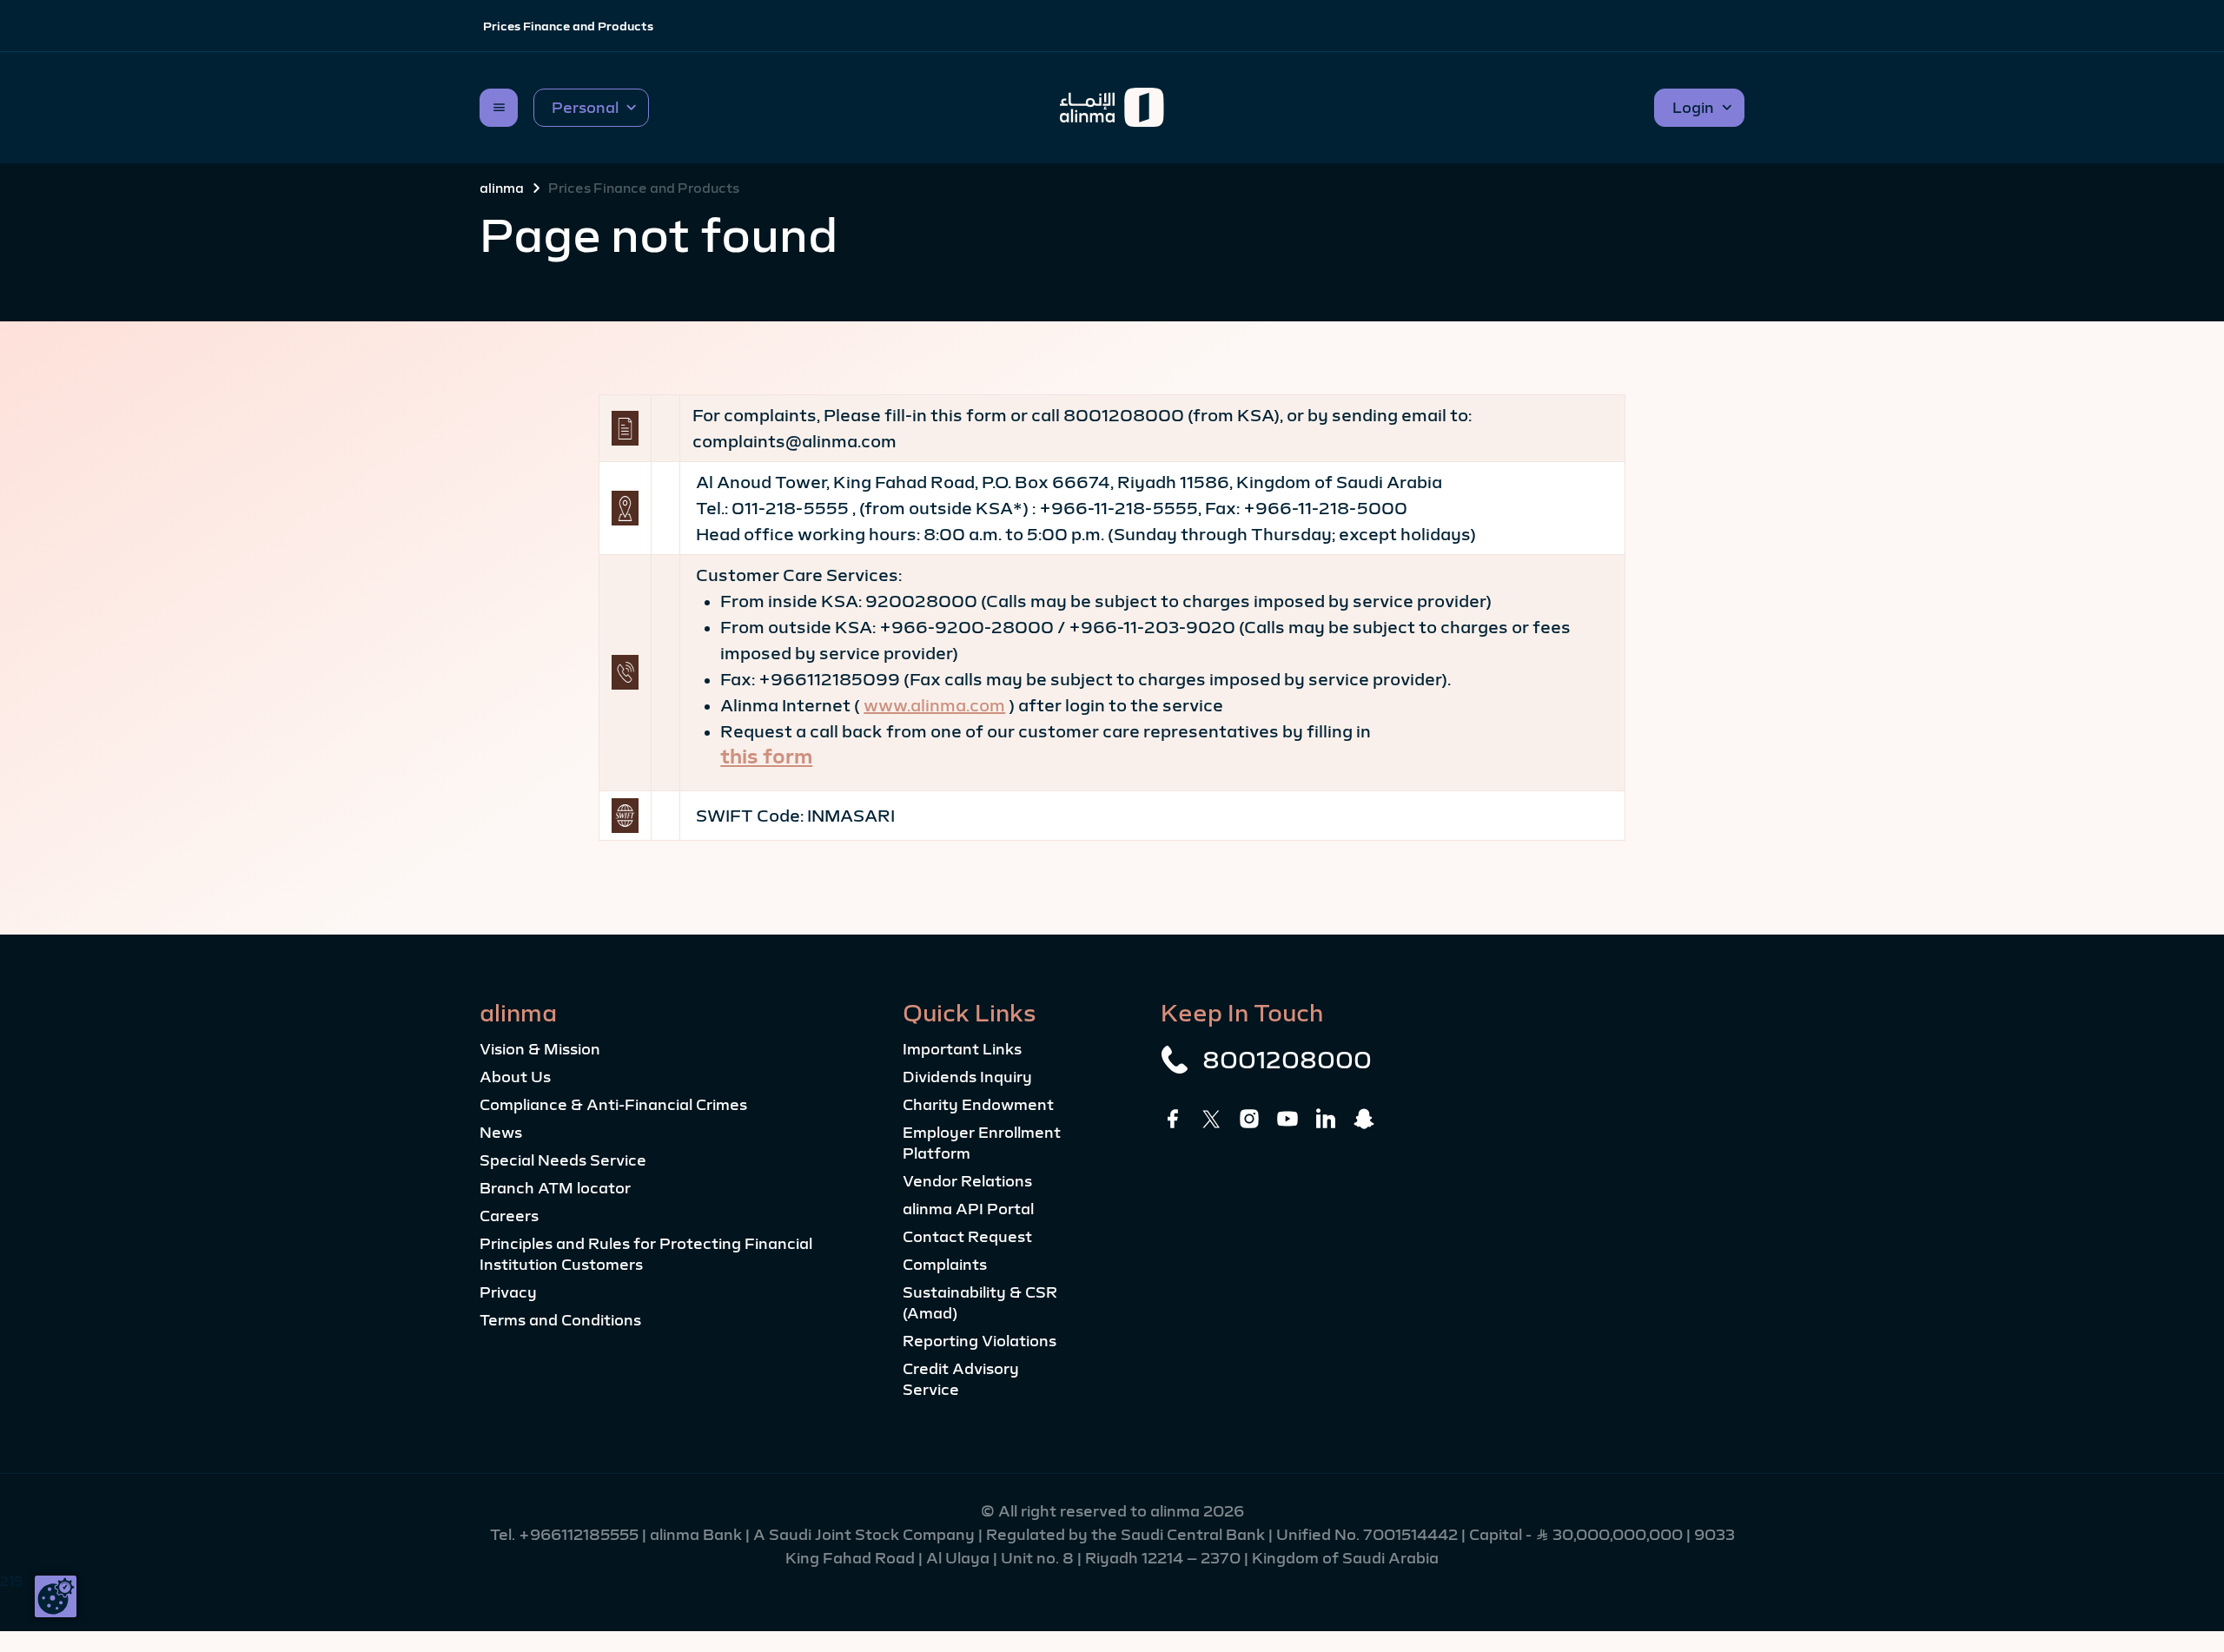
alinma (502, 188)
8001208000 (1287, 1060)
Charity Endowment (978, 1105)
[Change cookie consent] (56, 1596)
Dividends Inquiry (967, 1077)
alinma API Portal (968, 1209)
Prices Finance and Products (568, 26)
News (501, 1133)
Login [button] (1693, 108)
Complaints (945, 1265)
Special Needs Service (563, 1160)
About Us (515, 1077)
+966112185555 (580, 1535)
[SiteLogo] (1112, 108)
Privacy (508, 1292)
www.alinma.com (934, 705)
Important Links (962, 1049)
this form (766, 757)
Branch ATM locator (555, 1188)
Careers (509, 1216)
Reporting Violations (980, 1341)
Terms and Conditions (560, 1320)
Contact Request (967, 1237)
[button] (591, 108)
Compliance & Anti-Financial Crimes (613, 1105)
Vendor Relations (967, 1181)
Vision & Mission (540, 1049)
